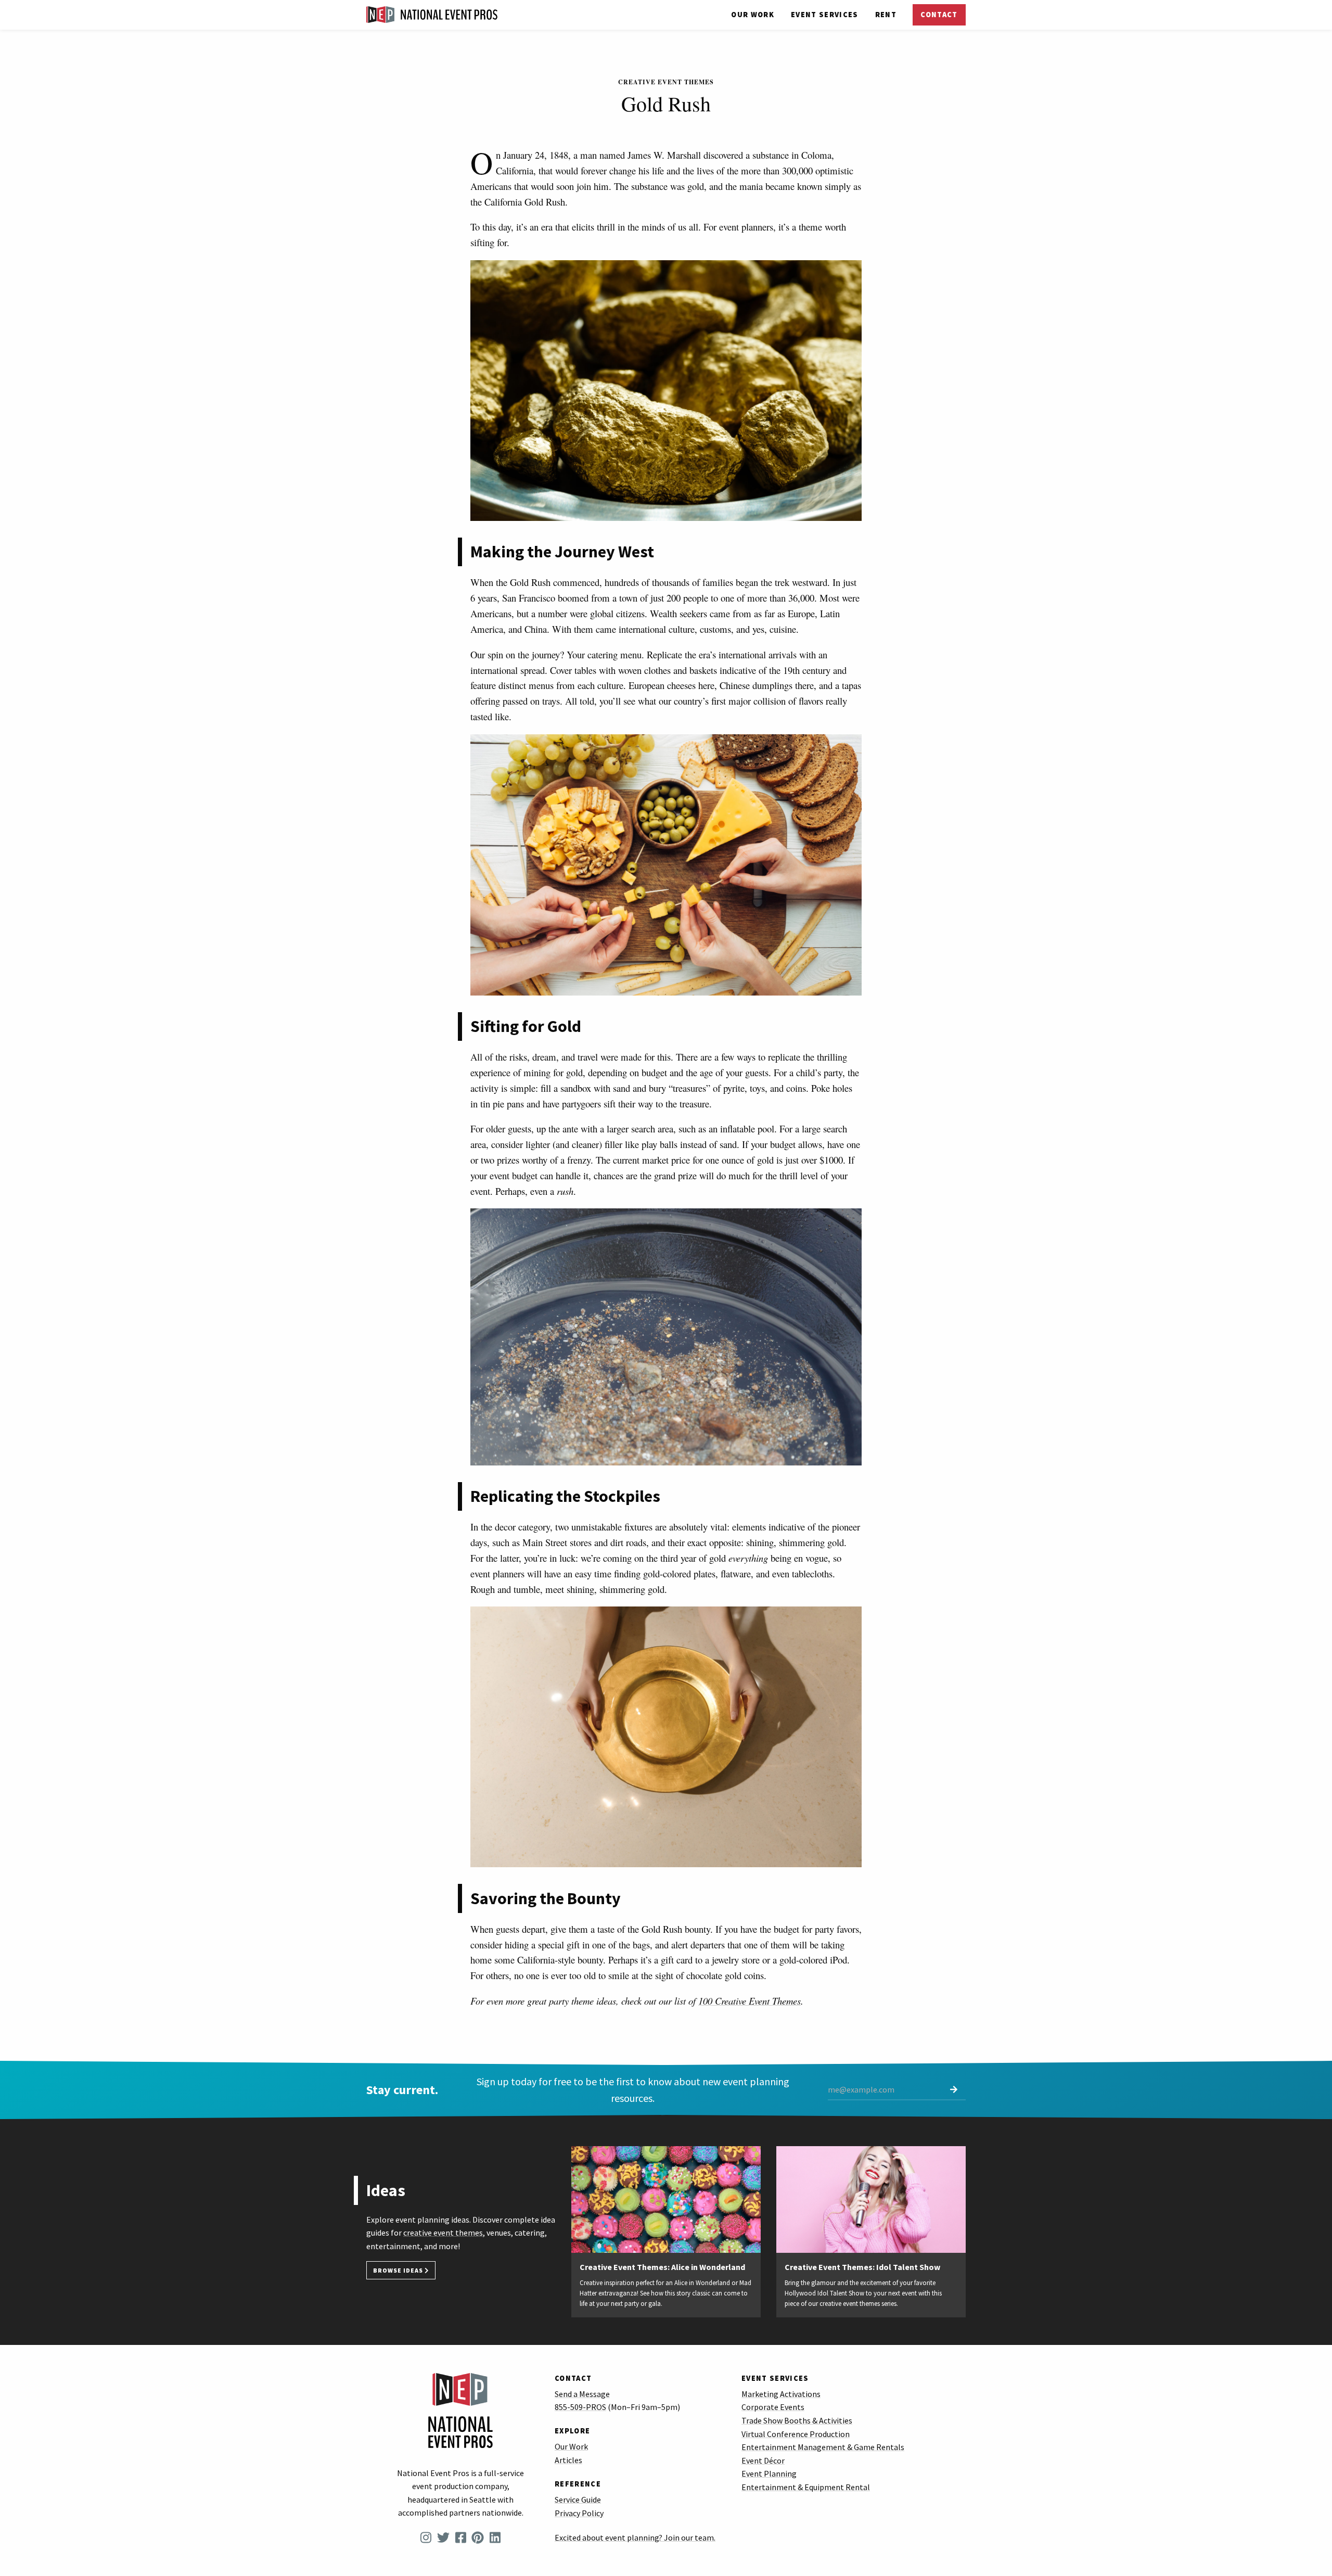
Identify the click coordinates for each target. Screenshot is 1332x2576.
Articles (568, 2460)
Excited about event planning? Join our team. (635, 2537)
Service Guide (578, 2500)
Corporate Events (773, 2407)
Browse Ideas (399, 2270)
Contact (939, 15)
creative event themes (443, 2233)
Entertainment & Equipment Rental (806, 2487)
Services (825, 15)
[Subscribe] (954, 2090)
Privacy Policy (579, 2513)
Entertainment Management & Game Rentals (823, 2447)
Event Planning (769, 2473)
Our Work (753, 15)
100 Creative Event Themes (750, 2001)
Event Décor (763, 2460)
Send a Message (582, 2394)
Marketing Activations (781, 2394)
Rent (886, 15)
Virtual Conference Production (796, 2434)
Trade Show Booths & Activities (797, 2420)
